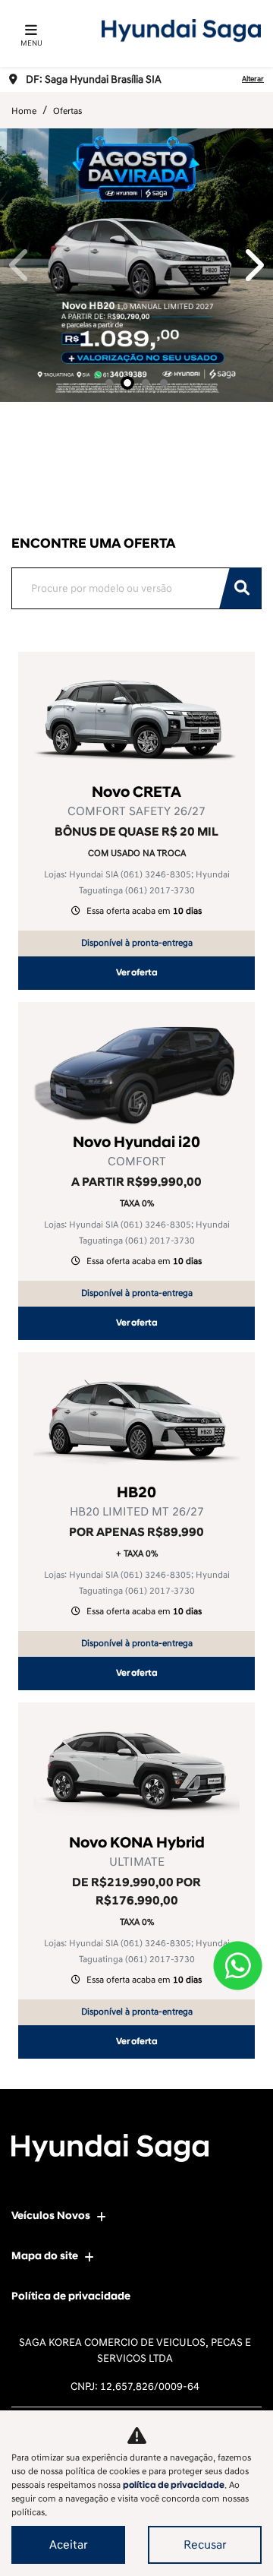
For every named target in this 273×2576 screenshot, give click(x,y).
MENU (31, 43)
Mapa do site (45, 2256)
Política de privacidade (71, 2296)
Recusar (205, 2545)
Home (24, 111)
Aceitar (69, 2545)
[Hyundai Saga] (181, 30)
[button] (20, 265)
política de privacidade (174, 2485)
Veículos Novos (51, 2216)
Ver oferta (137, 973)
